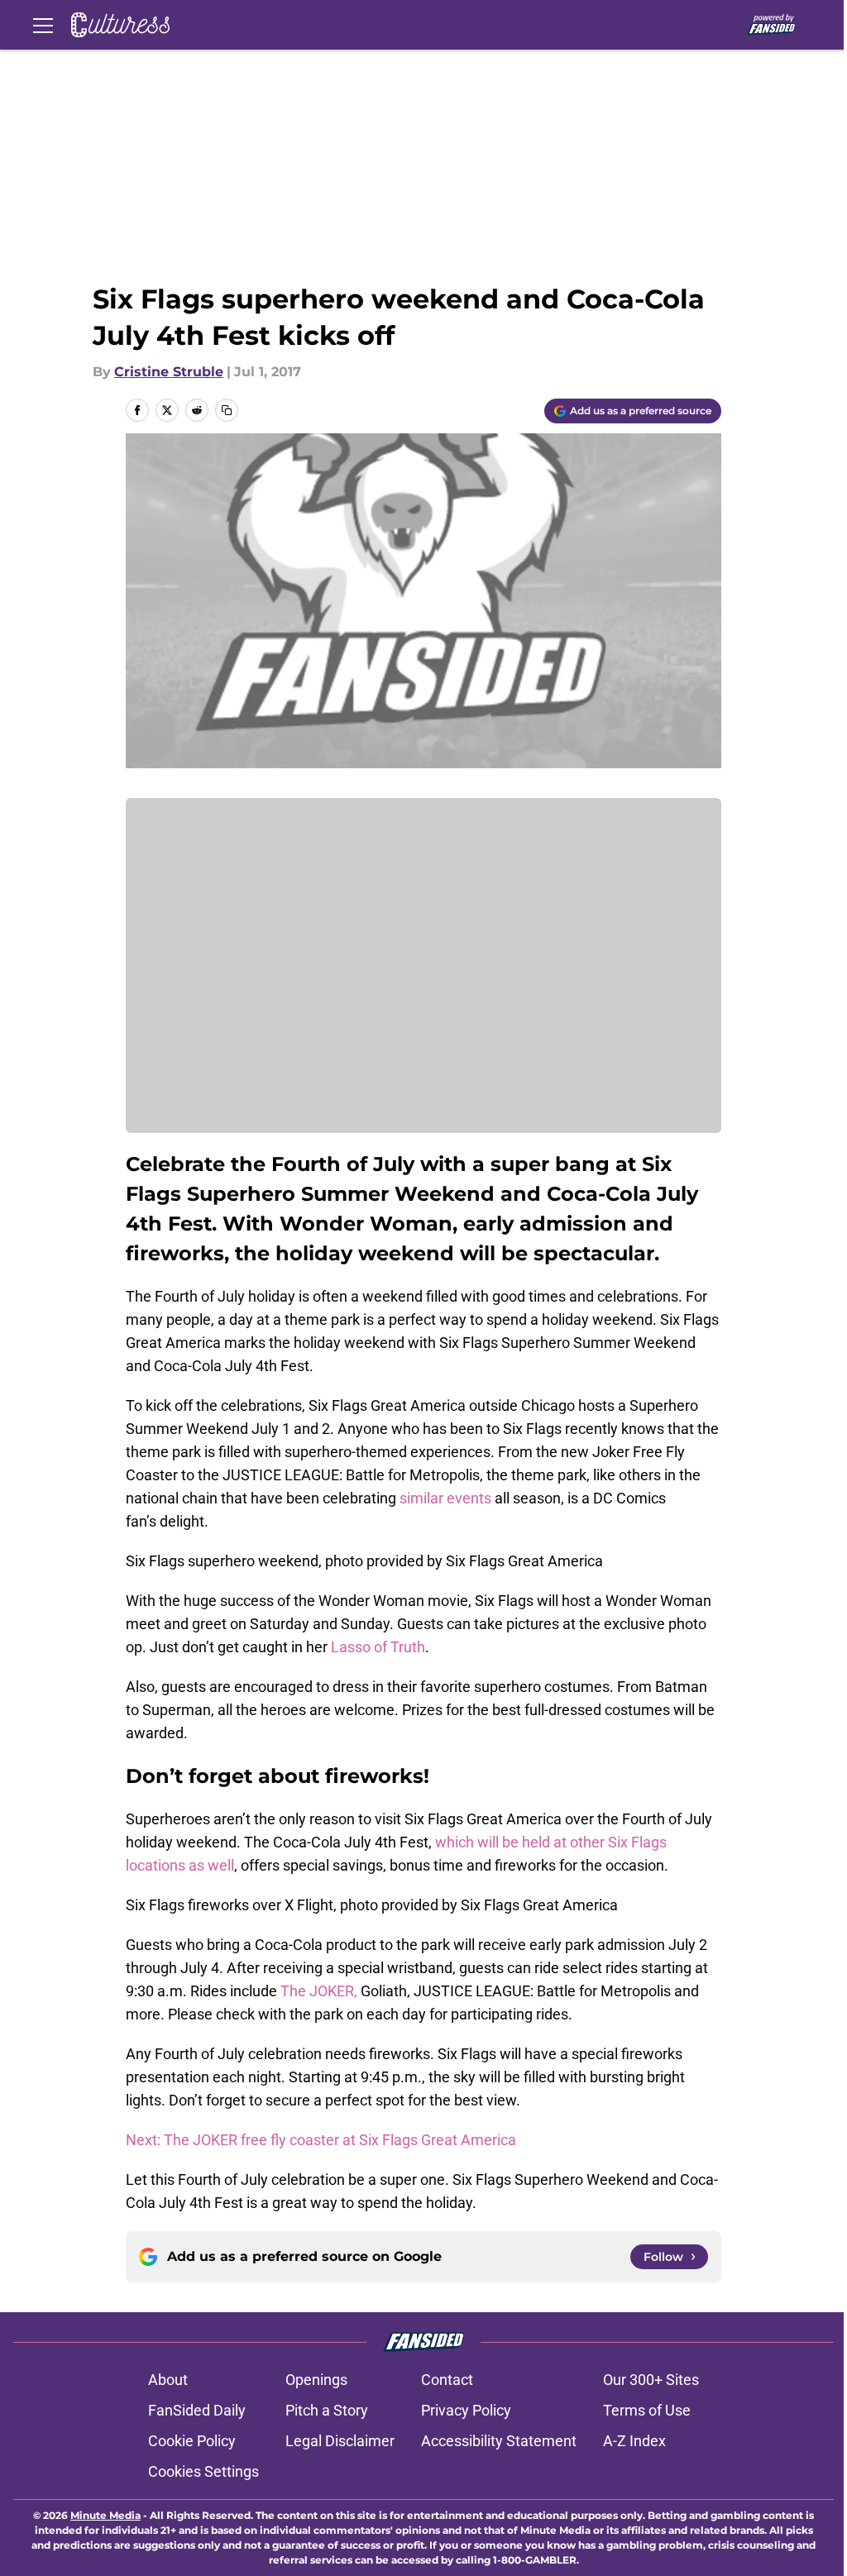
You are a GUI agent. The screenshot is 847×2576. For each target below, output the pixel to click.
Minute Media (105, 2515)
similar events (445, 1498)
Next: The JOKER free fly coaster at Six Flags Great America (321, 2140)
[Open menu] (43, 25)
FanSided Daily (197, 2410)
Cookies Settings (203, 2471)
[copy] (227, 410)
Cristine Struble (169, 372)
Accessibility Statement (499, 2441)
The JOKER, (319, 1991)
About (168, 2380)
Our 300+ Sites (651, 2380)
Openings (316, 2380)
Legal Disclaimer (340, 2441)
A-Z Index (634, 2441)
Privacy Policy (466, 2410)
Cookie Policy (192, 2441)
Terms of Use (647, 2410)
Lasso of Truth (378, 1647)
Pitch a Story (327, 2410)
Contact (447, 2380)
